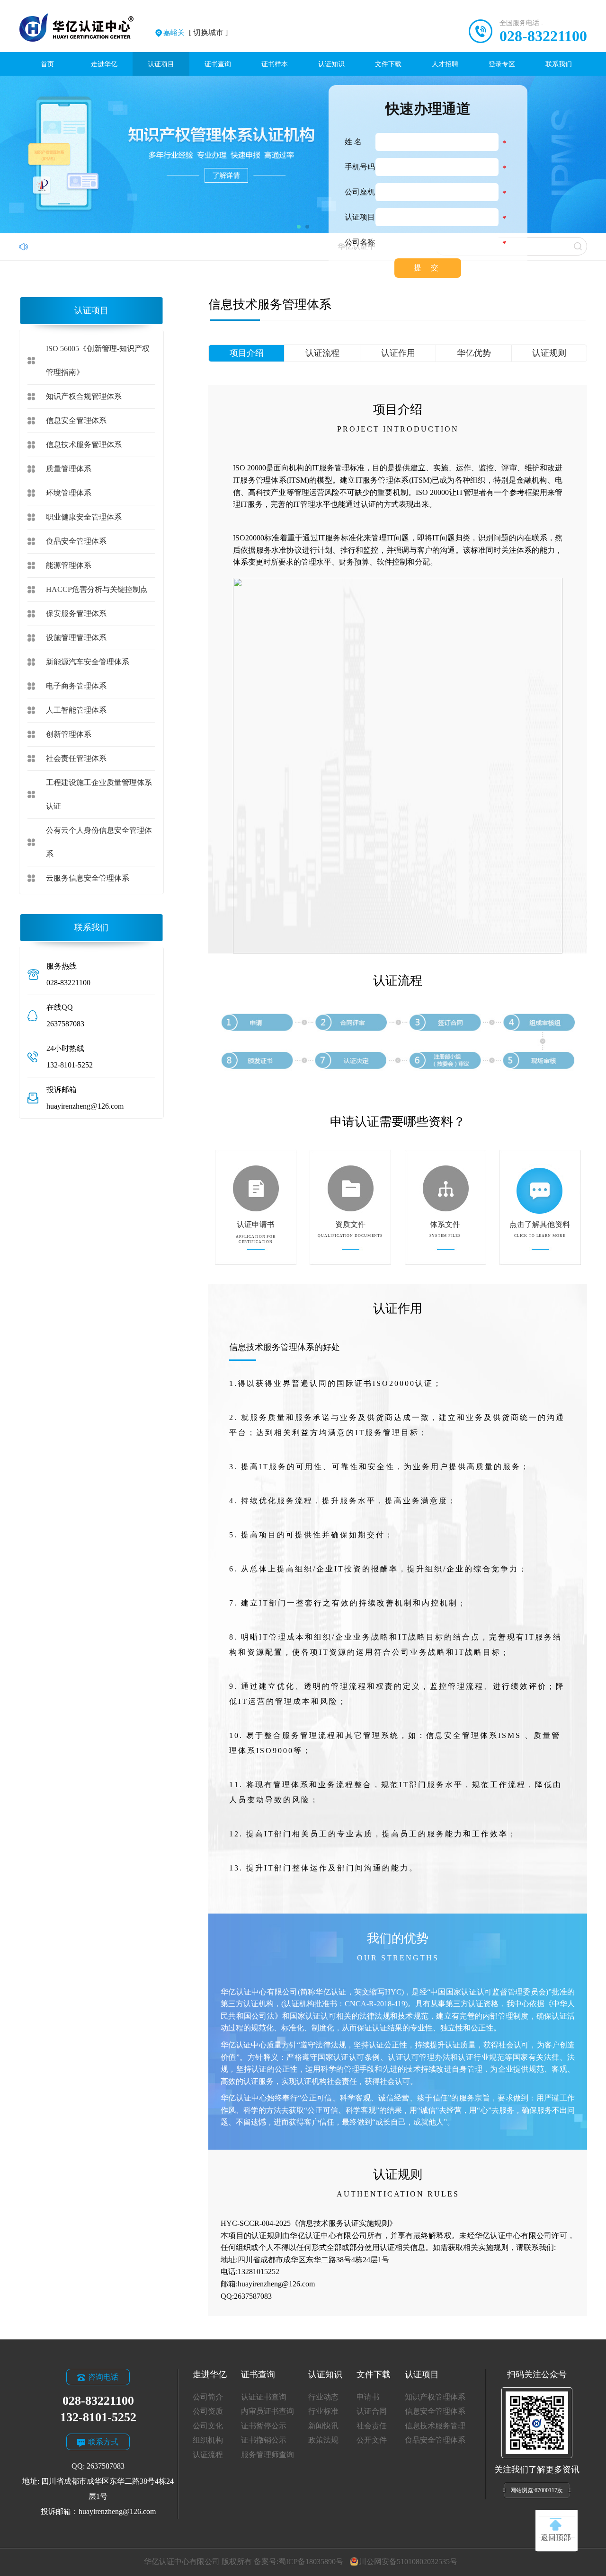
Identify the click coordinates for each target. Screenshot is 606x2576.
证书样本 (275, 64)
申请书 (368, 2397)
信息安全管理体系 (76, 420)
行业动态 (323, 2397)
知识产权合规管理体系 (84, 396)
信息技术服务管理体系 (84, 445)
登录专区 (502, 64)
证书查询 (218, 64)
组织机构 (208, 2440)
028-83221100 (543, 36)
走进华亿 (104, 64)
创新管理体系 (69, 734)
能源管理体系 (69, 565)
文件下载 (388, 64)
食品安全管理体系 (76, 541)
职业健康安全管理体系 (84, 517)
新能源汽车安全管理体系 (88, 662)
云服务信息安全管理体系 (88, 878)
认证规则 (549, 353)
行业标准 (323, 2411)
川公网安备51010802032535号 (408, 2562)
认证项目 (161, 64)
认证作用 (398, 353)
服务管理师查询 (267, 2455)
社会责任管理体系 (76, 758)
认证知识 (331, 64)
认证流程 (322, 353)
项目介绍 (247, 353)
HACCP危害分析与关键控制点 (97, 589)
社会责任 (372, 2426)
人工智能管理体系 (76, 710)
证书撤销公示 (264, 2440)
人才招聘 (445, 64)
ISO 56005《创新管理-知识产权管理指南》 (98, 360)
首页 (47, 64)
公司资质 (208, 2411)
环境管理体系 (69, 493)
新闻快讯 (323, 2426)
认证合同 (372, 2411)
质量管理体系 (69, 469)
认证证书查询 (264, 2397)
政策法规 (323, 2440)
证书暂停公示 (264, 2426)
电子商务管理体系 (76, 686)
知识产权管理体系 (435, 2397)
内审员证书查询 (267, 2411)
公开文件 (372, 2440)
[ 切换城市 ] (196, 32)
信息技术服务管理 (435, 2426)
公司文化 (208, 2426)
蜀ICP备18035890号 (311, 2562)
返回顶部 (556, 2537)
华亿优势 (474, 353)
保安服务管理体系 (76, 613)
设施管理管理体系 (76, 638)
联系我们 (559, 64)
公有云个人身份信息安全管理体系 (99, 842)
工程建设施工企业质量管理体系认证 (99, 794)
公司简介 (208, 2397)
